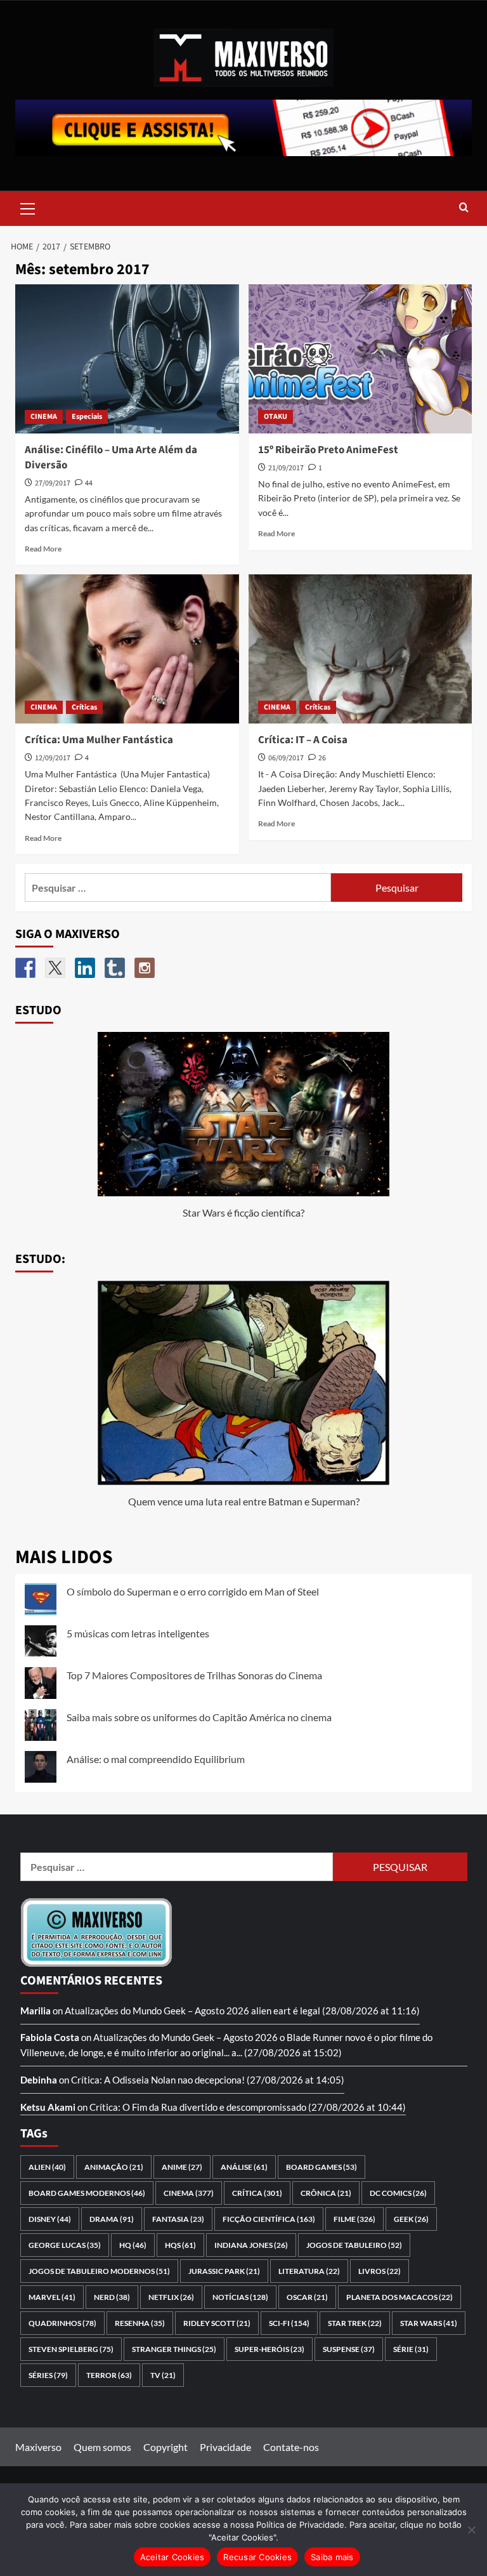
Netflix (171, 2297)
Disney (50, 2219)
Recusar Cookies (257, 2557)
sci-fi (289, 2323)
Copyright (166, 2447)
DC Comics (398, 2193)
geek (411, 2219)
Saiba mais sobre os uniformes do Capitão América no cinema (199, 1717)
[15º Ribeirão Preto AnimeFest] (360, 359)
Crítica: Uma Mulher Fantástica (99, 740)
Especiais (87, 417)
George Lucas (65, 2245)
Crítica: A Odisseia (110, 2080)
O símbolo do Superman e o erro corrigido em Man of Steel (193, 1591)
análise (244, 2167)
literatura (309, 2271)
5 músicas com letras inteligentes (138, 1633)
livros (380, 2271)
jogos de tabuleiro (354, 2245)
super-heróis (269, 2349)
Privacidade (225, 2447)
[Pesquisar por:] (178, 888)
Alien (47, 2167)
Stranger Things (174, 2349)
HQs (180, 2245)
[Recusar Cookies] (471, 2530)
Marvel (52, 2297)
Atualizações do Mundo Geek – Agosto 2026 (157, 2011)
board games (321, 2167)
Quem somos (102, 2447)
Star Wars (429, 2323)
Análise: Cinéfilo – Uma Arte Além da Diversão (111, 458)
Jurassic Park (224, 2271)
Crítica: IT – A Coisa (303, 740)
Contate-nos (291, 2447)
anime (182, 2167)
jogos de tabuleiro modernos (99, 2271)
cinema (189, 2193)
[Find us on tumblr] (115, 968)
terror (109, 2375)
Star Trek (355, 2323)
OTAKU (276, 417)
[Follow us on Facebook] (25, 968)
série (411, 2349)
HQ (133, 2245)
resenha (140, 2323)
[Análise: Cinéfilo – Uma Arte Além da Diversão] (127, 359)
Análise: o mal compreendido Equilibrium (156, 1759)
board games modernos (87, 2193)
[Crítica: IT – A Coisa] (360, 649)
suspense (349, 2349)
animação (114, 2167)
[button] (28, 207)
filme (354, 2219)
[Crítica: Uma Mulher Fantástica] (127, 649)
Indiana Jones (251, 2245)
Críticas (84, 707)
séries (48, 2375)
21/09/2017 (286, 468)
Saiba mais (332, 2557)
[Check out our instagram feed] (145, 968)
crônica (326, 2193)
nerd (112, 2297)
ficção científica (269, 2219)
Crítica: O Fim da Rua (133, 2107)
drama (112, 2219)
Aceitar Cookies (172, 2557)
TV (163, 2375)
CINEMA (44, 417)
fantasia (178, 2219)
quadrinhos (62, 2323)
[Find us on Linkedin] (85, 968)
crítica (257, 2193)
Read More (43, 549)
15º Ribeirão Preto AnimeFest (328, 450)
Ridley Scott (217, 2323)
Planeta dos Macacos (399, 2297)
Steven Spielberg (71, 2349)
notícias (240, 2297)
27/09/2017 (53, 483)
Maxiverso (38, 2447)
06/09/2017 (286, 758)
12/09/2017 (53, 758)
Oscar (307, 2297)
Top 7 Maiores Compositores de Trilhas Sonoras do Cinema (194, 1675)
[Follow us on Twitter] (55, 968)
